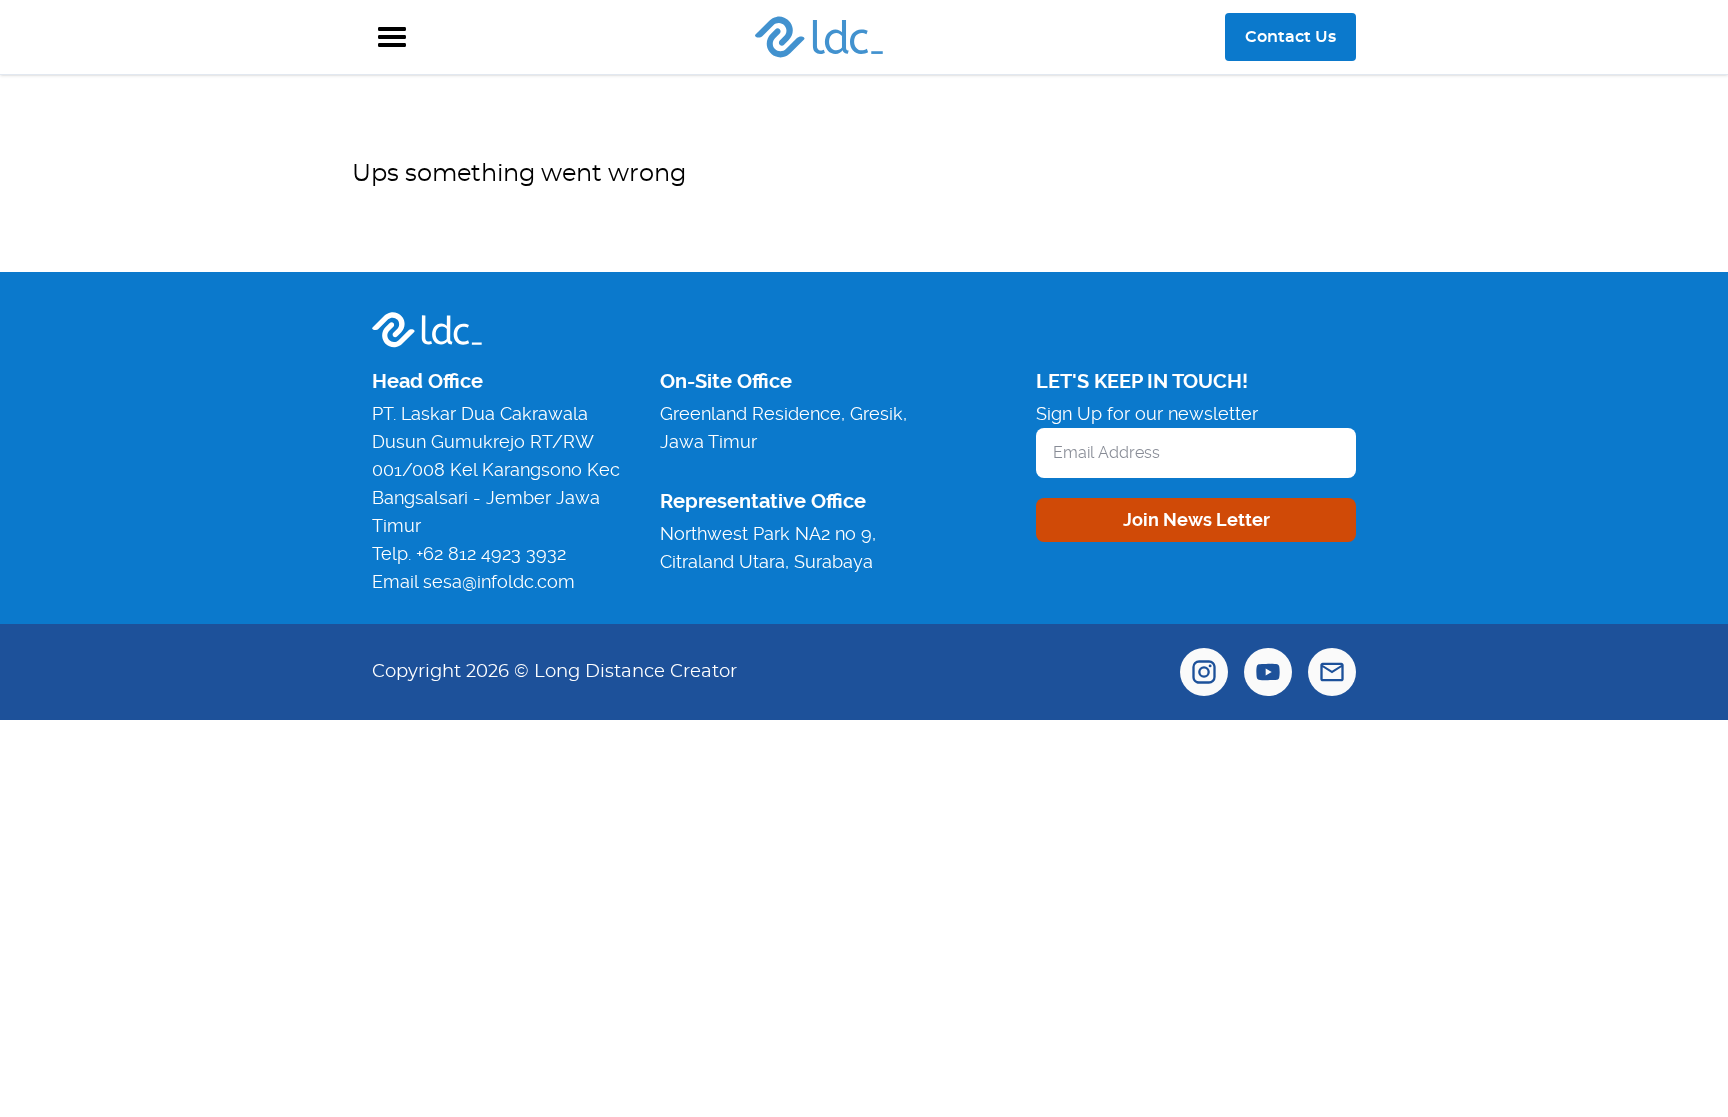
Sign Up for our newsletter (1147, 413)
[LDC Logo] (819, 37)
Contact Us (1290, 37)
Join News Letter (1196, 519)
